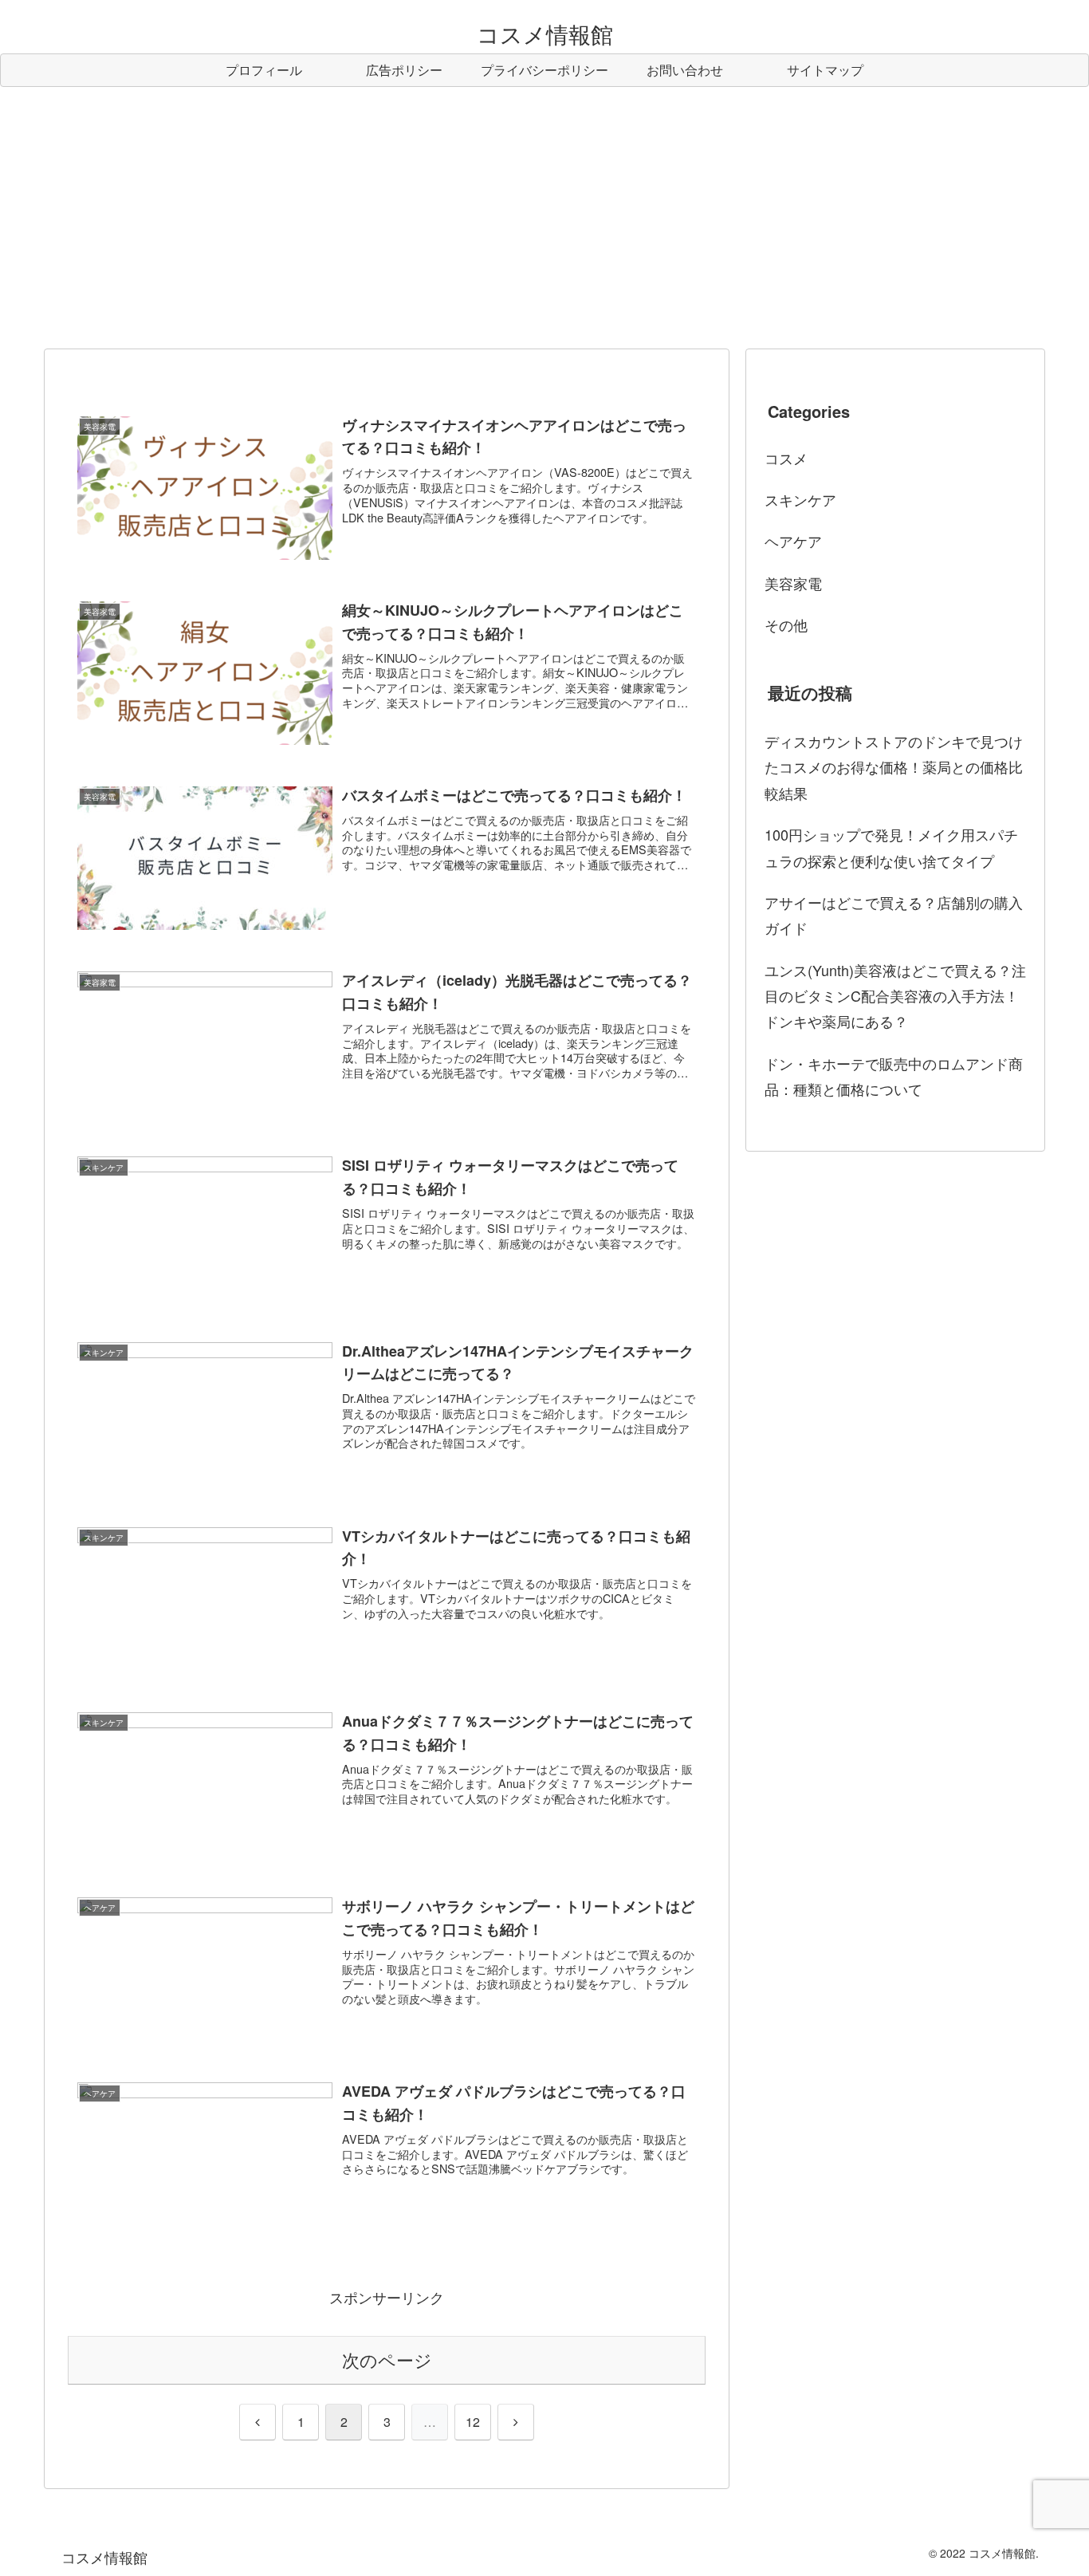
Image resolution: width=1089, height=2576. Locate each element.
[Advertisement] (544, 218)
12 (473, 2422)
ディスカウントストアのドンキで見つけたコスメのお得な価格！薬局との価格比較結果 (894, 767)
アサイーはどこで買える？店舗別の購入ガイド (894, 915)
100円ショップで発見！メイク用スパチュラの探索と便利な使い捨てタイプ (891, 847)
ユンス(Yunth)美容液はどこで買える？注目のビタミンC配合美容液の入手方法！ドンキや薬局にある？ (895, 996)
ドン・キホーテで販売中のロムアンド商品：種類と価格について (894, 1076)
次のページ (387, 2359)
